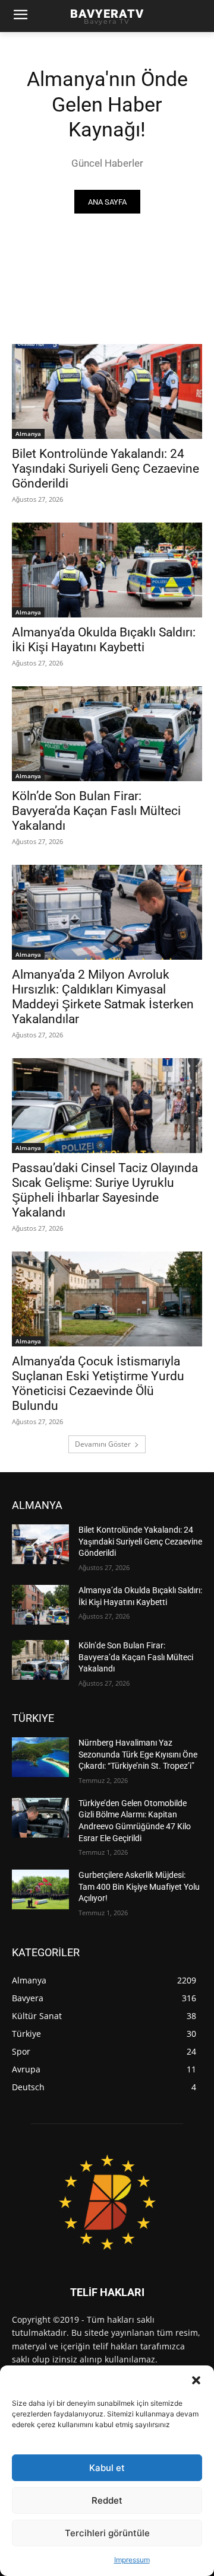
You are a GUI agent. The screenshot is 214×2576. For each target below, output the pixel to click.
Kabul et (107, 2468)
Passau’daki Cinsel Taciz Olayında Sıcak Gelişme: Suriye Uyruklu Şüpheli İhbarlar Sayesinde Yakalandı (105, 1190)
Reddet (107, 2500)
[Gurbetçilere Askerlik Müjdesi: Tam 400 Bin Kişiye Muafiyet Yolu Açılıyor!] (40, 1889)
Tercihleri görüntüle (107, 2533)
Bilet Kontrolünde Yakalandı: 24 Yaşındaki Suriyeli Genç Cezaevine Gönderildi (106, 469)
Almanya (28, 434)
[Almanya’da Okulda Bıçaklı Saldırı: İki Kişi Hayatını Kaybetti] (107, 570)
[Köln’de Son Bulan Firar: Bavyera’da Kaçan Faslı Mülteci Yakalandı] (107, 734)
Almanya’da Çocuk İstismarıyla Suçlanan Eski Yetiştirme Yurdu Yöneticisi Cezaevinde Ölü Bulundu (98, 1383)
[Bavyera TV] (107, 2202)
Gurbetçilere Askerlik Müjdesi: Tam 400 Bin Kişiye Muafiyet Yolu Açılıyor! (139, 1886)
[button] (196, 2380)
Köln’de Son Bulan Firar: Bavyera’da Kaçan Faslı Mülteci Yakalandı (96, 811)
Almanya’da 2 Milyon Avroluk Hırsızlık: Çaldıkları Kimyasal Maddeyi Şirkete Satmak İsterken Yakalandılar (103, 997)
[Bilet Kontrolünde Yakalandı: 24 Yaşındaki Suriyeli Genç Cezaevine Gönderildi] (107, 391)
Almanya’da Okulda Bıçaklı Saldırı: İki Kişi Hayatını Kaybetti (104, 640)
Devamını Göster (103, 1444)
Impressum (132, 2560)
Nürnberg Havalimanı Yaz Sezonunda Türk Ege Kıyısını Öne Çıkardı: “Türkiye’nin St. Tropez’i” (138, 1754)
